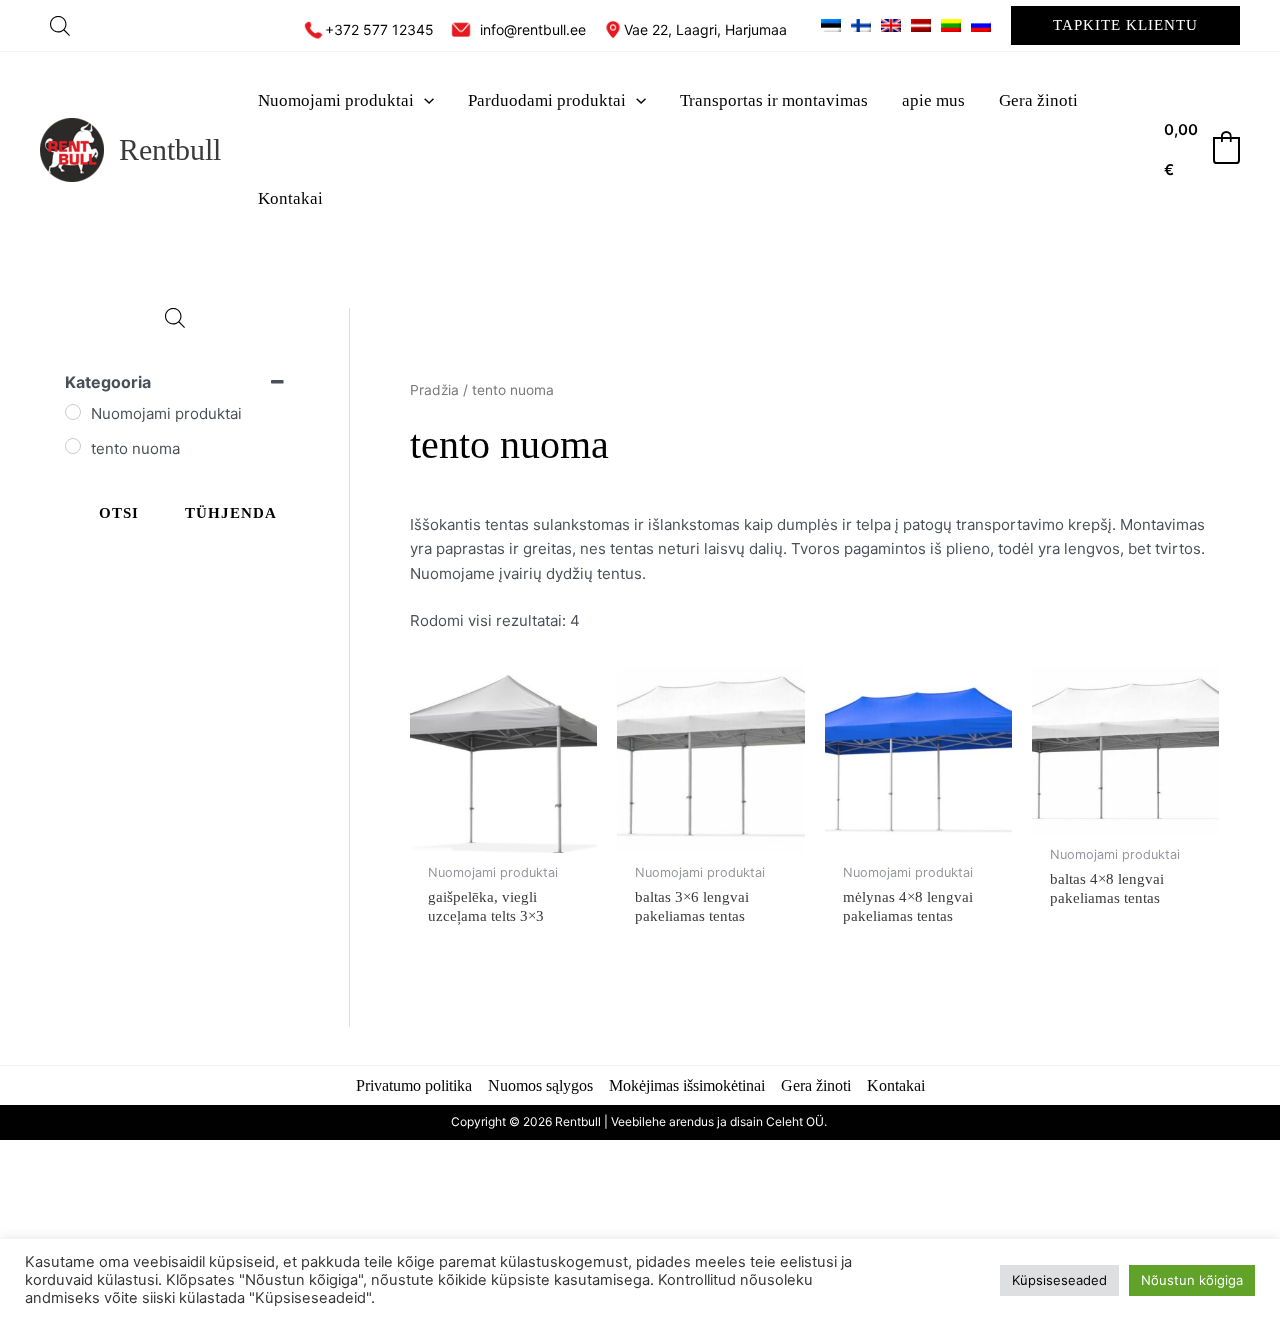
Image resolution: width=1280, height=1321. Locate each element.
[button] (1125, 25)
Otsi (119, 513)
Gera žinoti (816, 1085)
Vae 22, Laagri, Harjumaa (707, 29)
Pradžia (434, 390)
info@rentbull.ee (533, 29)
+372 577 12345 (379, 29)
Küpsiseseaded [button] (1059, 1280)
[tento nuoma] (73, 446)
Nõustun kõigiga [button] (1192, 1280)
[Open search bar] (60, 25)
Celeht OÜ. (798, 1121)
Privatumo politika (414, 1085)
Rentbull (170, 149)
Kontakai (896, 1085)
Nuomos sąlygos (540, 1085)
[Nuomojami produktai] (73, 412)
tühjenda (231, 513)
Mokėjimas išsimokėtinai (687, 1085)
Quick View (503, 834)
